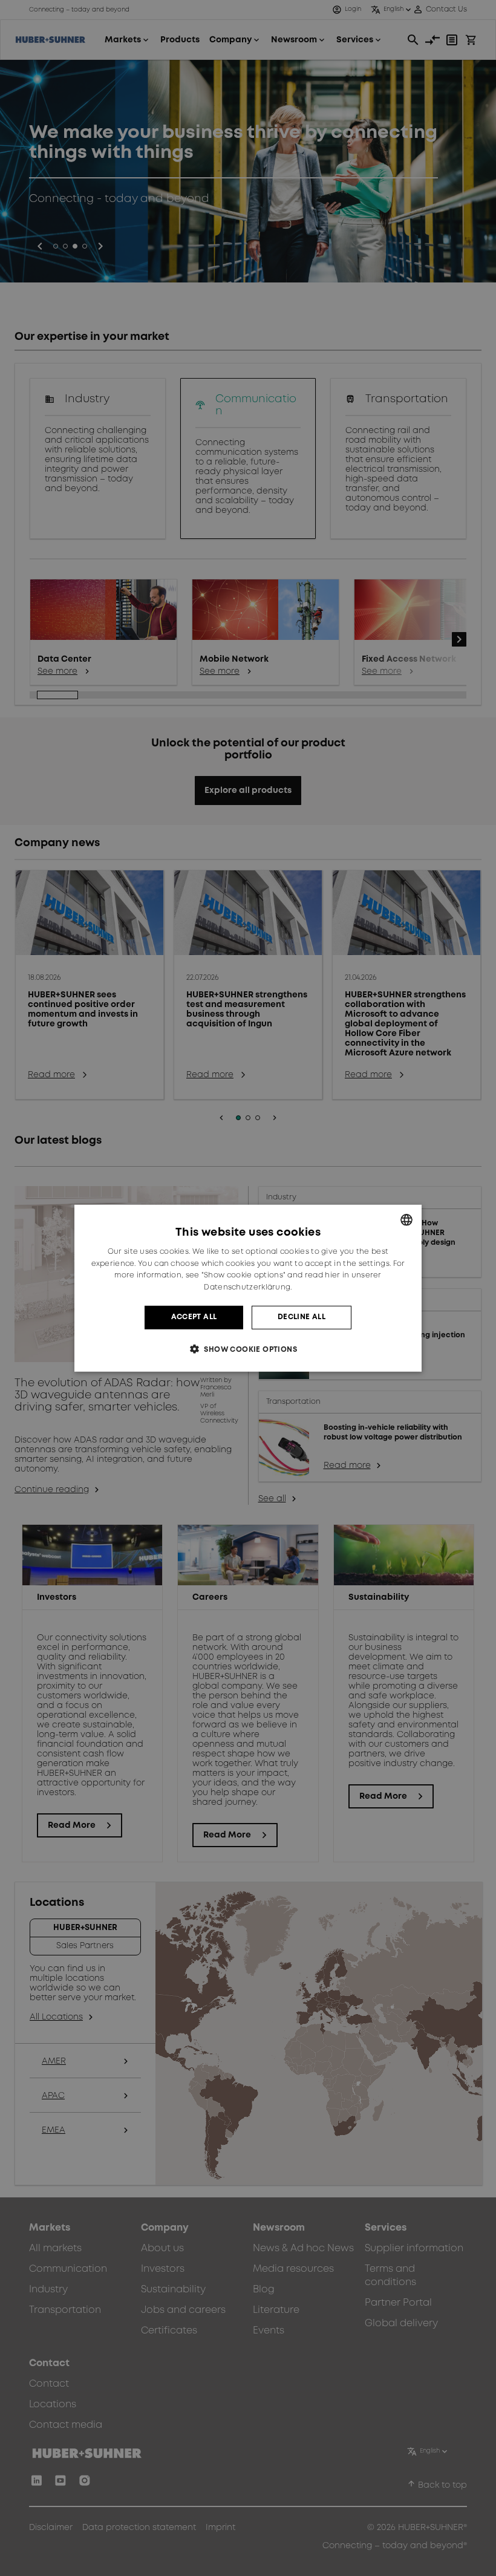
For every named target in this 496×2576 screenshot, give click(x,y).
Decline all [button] (302, 1317)
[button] (248, 1349)
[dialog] (248, 1288)
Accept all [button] (194, 1317)
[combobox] (406, 1219)
